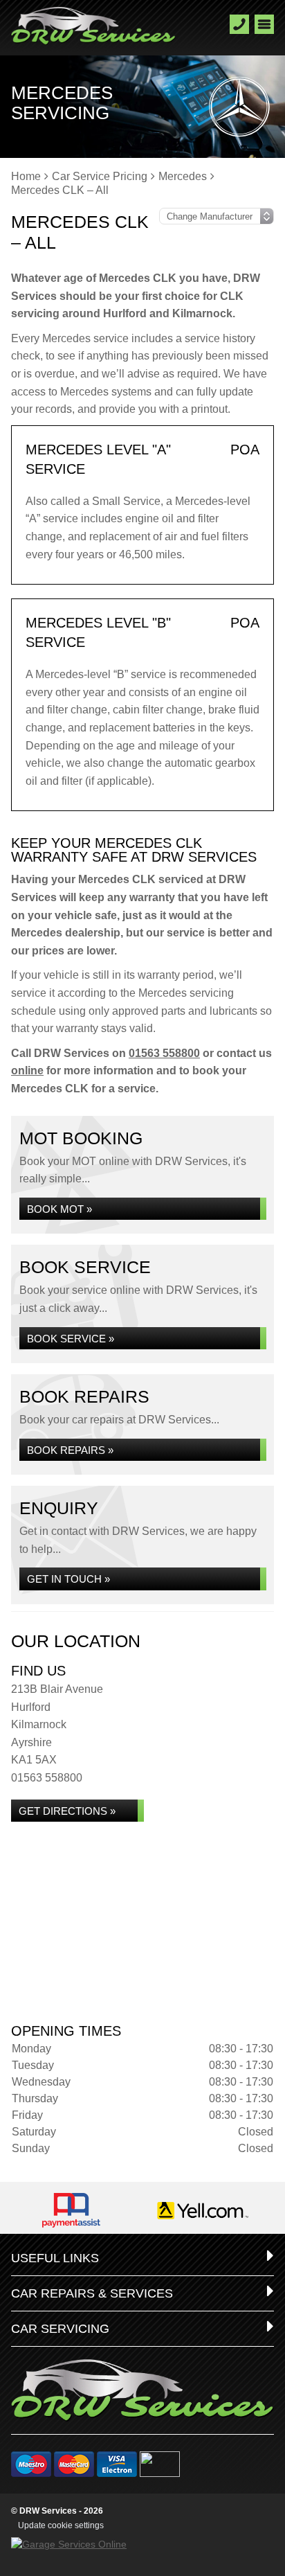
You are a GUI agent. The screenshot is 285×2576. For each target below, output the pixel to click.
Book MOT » (59, 1209)
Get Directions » (67, 1811)
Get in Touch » (68, 1579)
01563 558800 (164, 1053)
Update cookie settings (61, 2525)
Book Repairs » (70, 1450)
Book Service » (71, 1339)
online (27, 1071)
